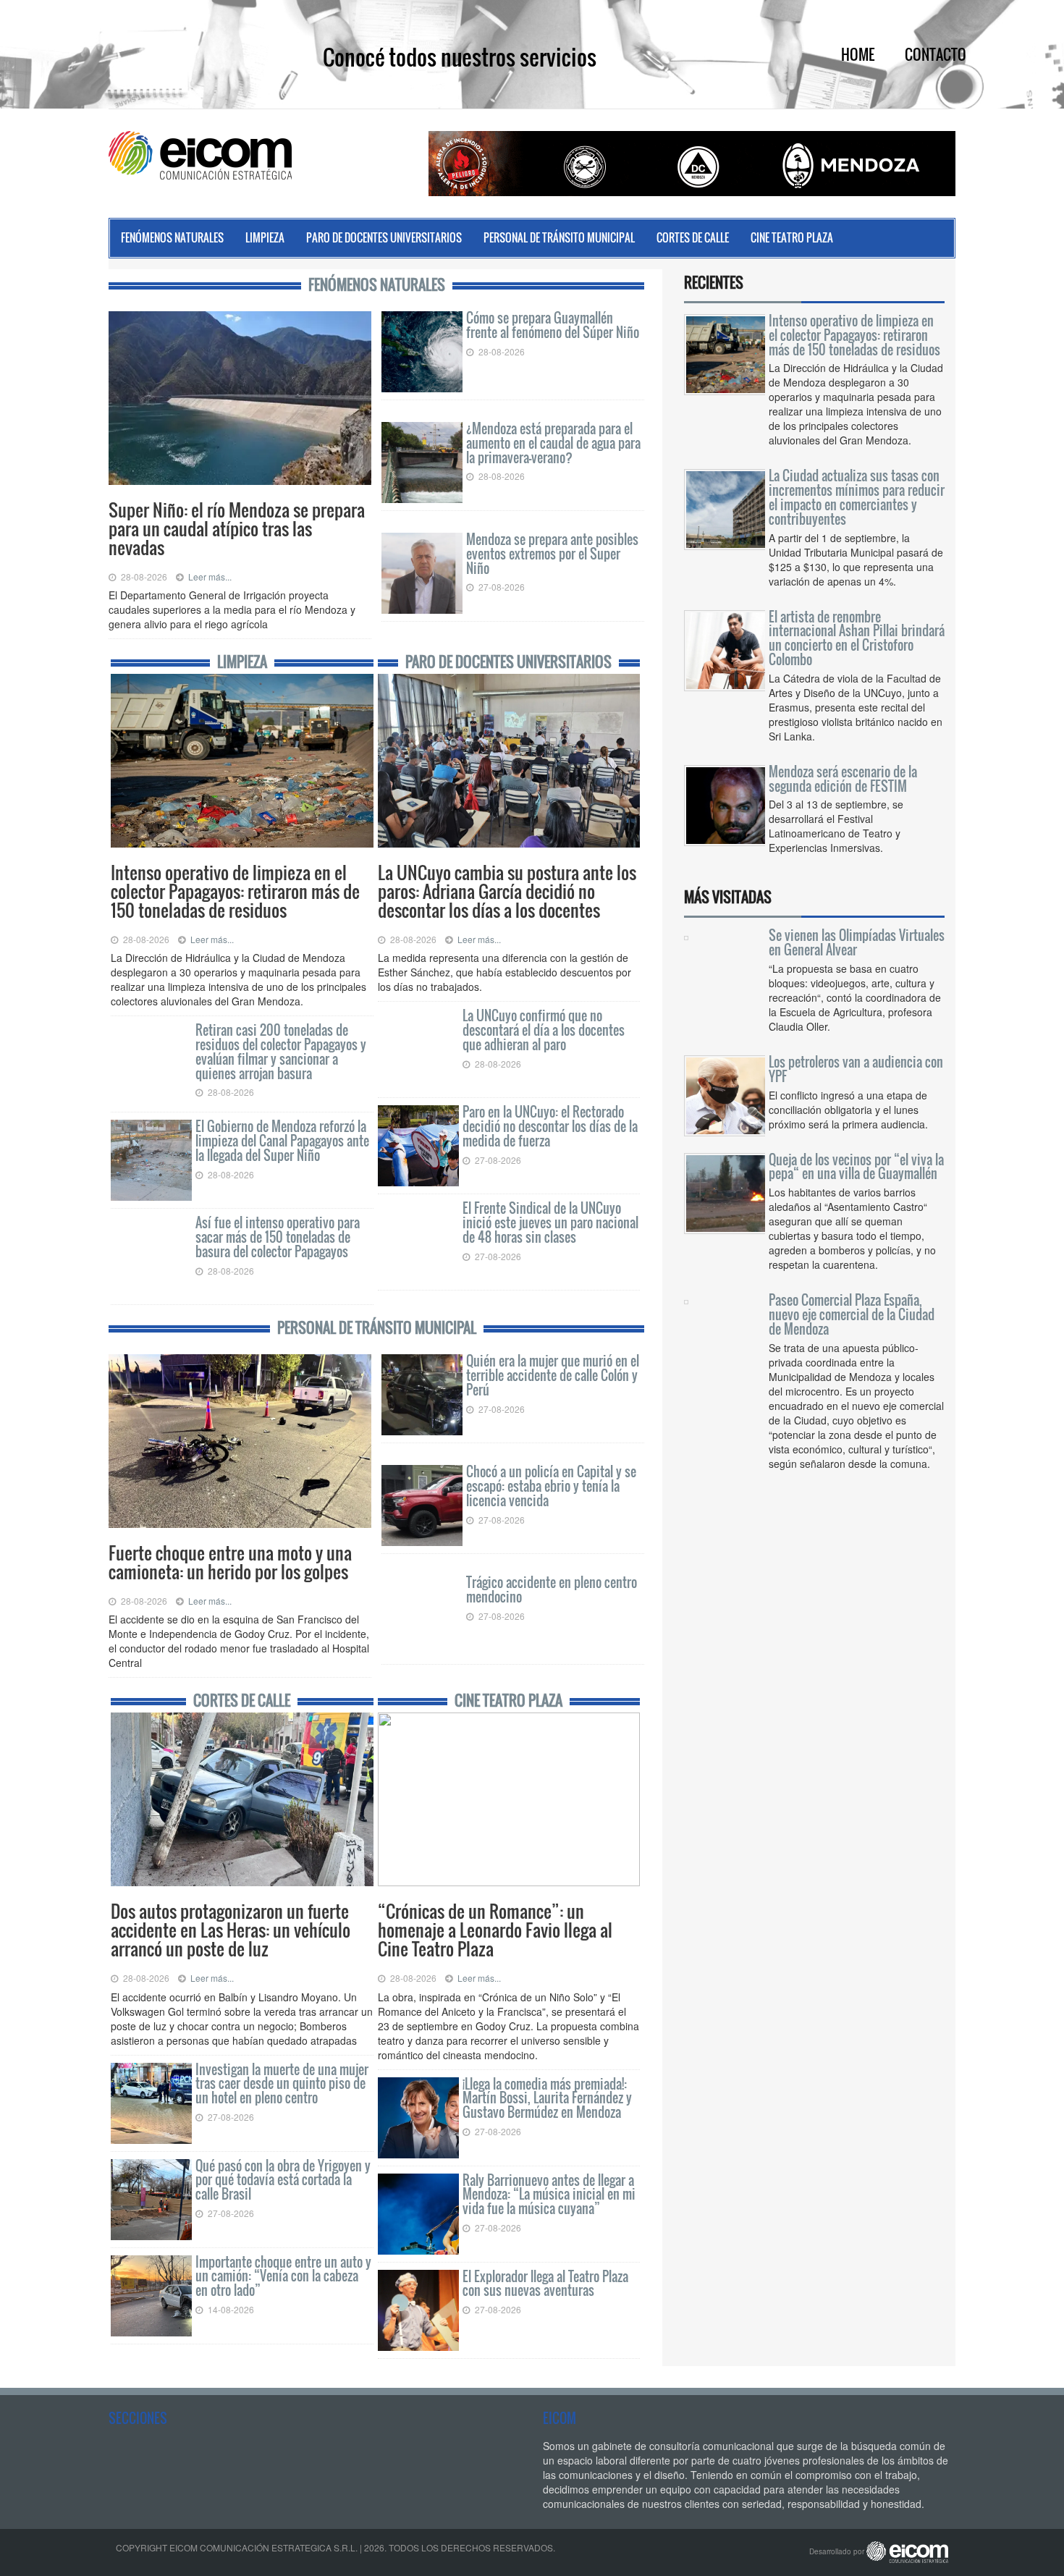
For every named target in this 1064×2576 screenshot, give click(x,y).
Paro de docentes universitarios (384, 237)
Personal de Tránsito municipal (559, 237)
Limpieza (265, 237)
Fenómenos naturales (172, 237)
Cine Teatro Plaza (792, 237)
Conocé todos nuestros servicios (460, 57)
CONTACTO (936, 54)
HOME (858, 54)
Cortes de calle (693, 237)
